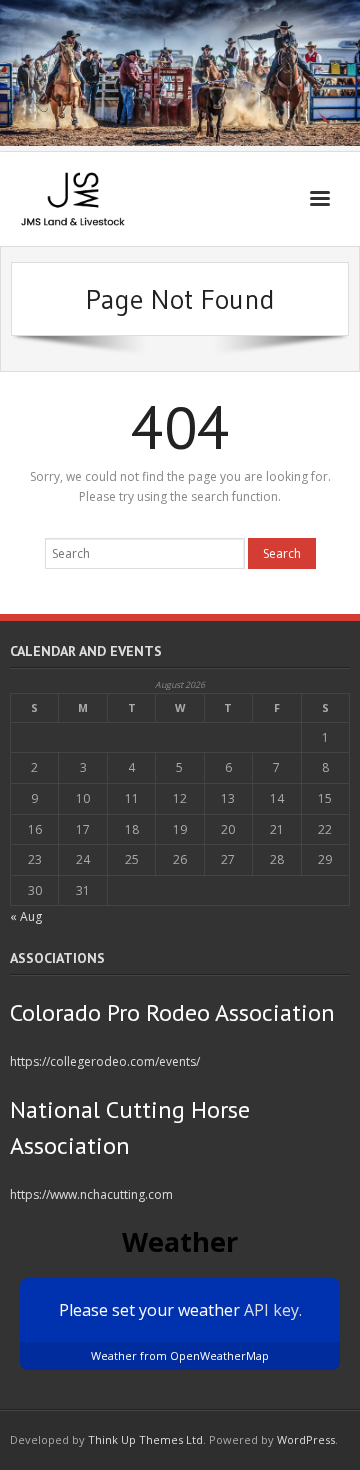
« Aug (26, 916)
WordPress (306, 1439)
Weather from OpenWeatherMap (180, 1355)
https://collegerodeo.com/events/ (105, 1061)
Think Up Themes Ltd (145, 1439)
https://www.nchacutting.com (91, 1194)
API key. (273, 1310)
